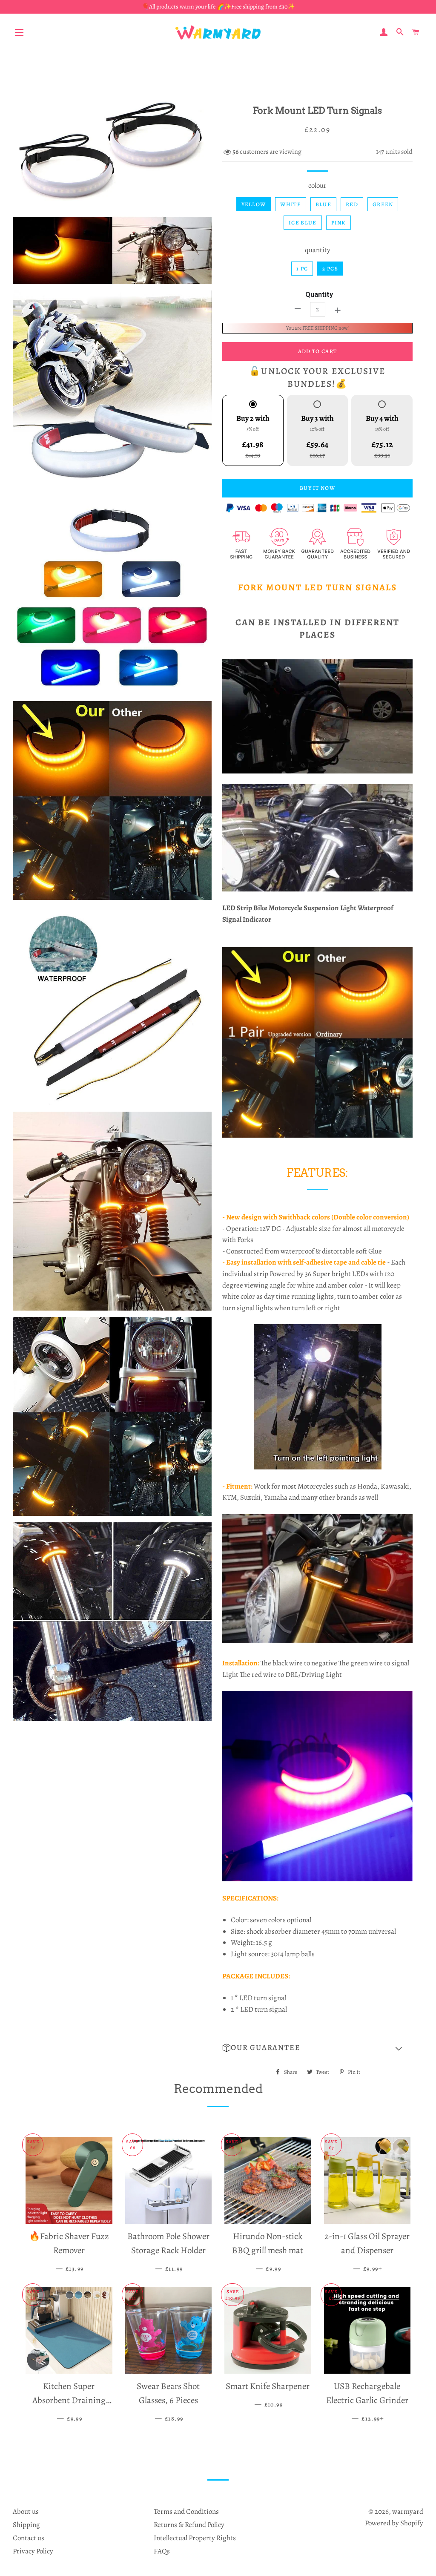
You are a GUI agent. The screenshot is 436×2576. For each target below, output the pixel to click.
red (352, 204)
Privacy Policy (33, 2551)
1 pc (302, 269)
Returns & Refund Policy (189, 2525)
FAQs (162, 2551)
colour (317, 185)
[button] (317, 2048)
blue (323, 204)
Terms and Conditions (186, 2511)
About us (26, 2511)
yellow (254, 204)
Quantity (319, 295)
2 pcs (330, 269)
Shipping (26, 2525)
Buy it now (317, 488)
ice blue (303, 223)
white (291, 204)
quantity (318, 250)
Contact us (29, 2538)
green (383, 204)
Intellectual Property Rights (195, 2538)
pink (338, 223)
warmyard (408, 2511)
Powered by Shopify (394, 2523)
